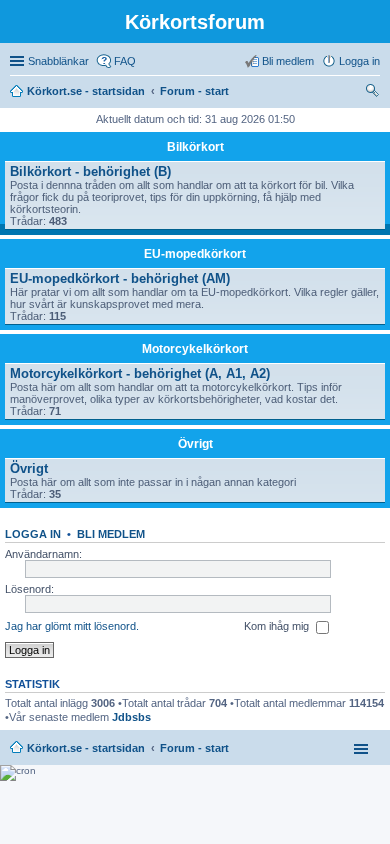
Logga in (33, 534)
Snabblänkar (58, 61)
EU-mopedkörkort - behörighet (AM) (120, 278)
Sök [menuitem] (374, 93)
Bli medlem (111, 534)
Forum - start (194, 748)
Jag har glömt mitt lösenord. (72, 626)
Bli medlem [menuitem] (288, 61)
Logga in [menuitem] (359, 61)
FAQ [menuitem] (125, 61)
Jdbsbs (131, 717)
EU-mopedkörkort (195, 254)
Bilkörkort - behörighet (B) (90, 171)
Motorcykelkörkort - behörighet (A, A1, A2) (140, 373)
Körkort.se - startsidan (86, 748)
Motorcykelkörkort (195, 349)
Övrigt (195, 444)
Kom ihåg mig (278, 626)
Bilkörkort (195, 147)
